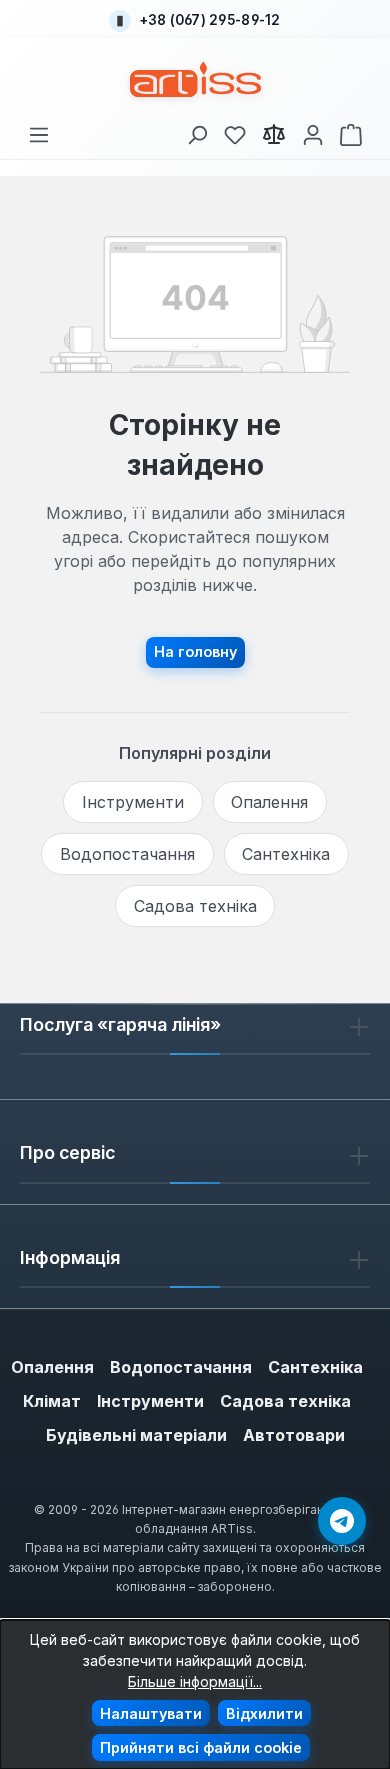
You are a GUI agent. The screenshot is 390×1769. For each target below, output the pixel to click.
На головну (195, 651)
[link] (235, 131)
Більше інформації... (195, 1681)
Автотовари (294, 1435)
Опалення (269, 802)
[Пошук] (197, 131)
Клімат (52, 1401)
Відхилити (264, 1713)
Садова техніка (195, 906)
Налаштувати (151, 1713)
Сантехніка (286, 854)
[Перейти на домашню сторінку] (195, 79)
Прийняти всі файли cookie (201, 1747)
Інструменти (133, 802)
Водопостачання (127, 854)
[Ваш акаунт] (313, 131)
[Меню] (39, 131)
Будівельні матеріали (136, 1435)
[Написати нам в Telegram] (342, 1521)
